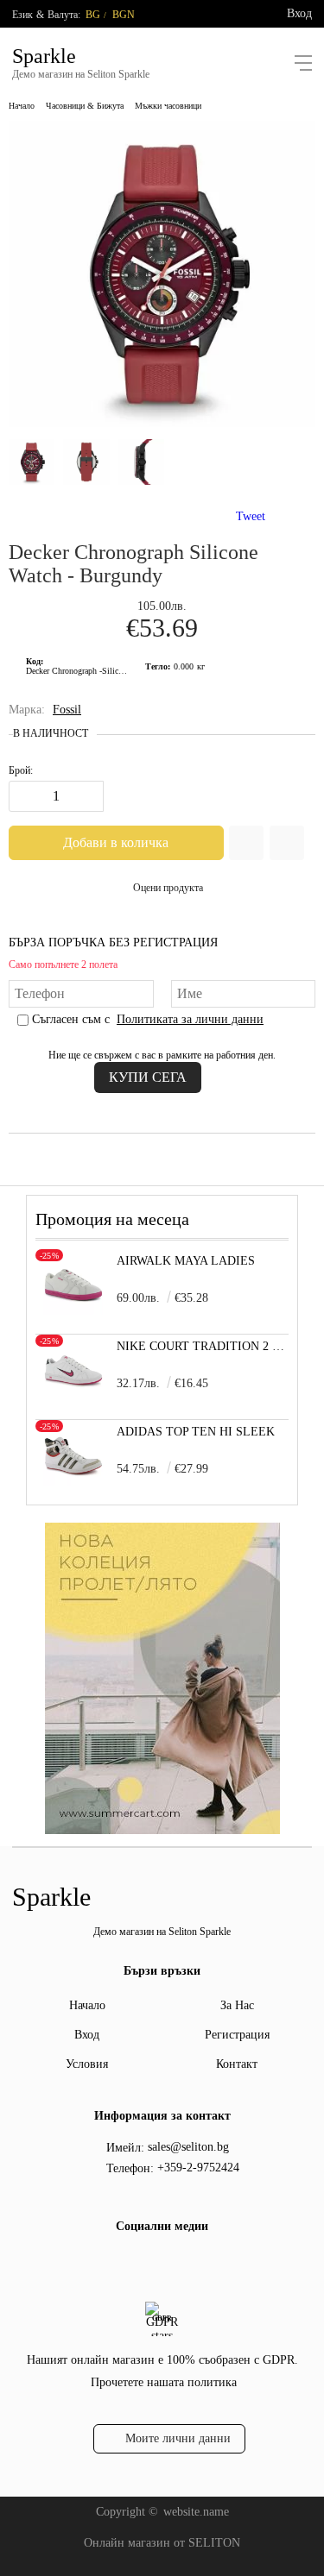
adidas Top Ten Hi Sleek (196, 1432)
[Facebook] (146, 2265)
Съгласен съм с (148, 1019)
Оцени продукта (168, 888)
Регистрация (237, 2035)
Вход (299, 13)
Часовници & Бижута (85, 106)
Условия (87, 2064)
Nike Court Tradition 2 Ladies (203, 1346)
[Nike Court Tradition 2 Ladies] (73, 1396)
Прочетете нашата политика (164, 2382)
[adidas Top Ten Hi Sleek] (73, 1482)
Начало (22, 106)
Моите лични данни (178, 2438)
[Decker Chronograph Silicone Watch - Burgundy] (162, 423)
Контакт (237, 2064)
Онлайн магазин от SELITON (162, 2543)
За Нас (237, 2005)
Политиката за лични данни (190, 1019)
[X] (174, 2262)
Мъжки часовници (168, 106)
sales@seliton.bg (188, 2147)
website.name (196, 2512)
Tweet (251, 516)
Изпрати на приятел (287, 843)
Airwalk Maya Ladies (186, 1261)
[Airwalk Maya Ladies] (73, 1311)
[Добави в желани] (246, 843)
